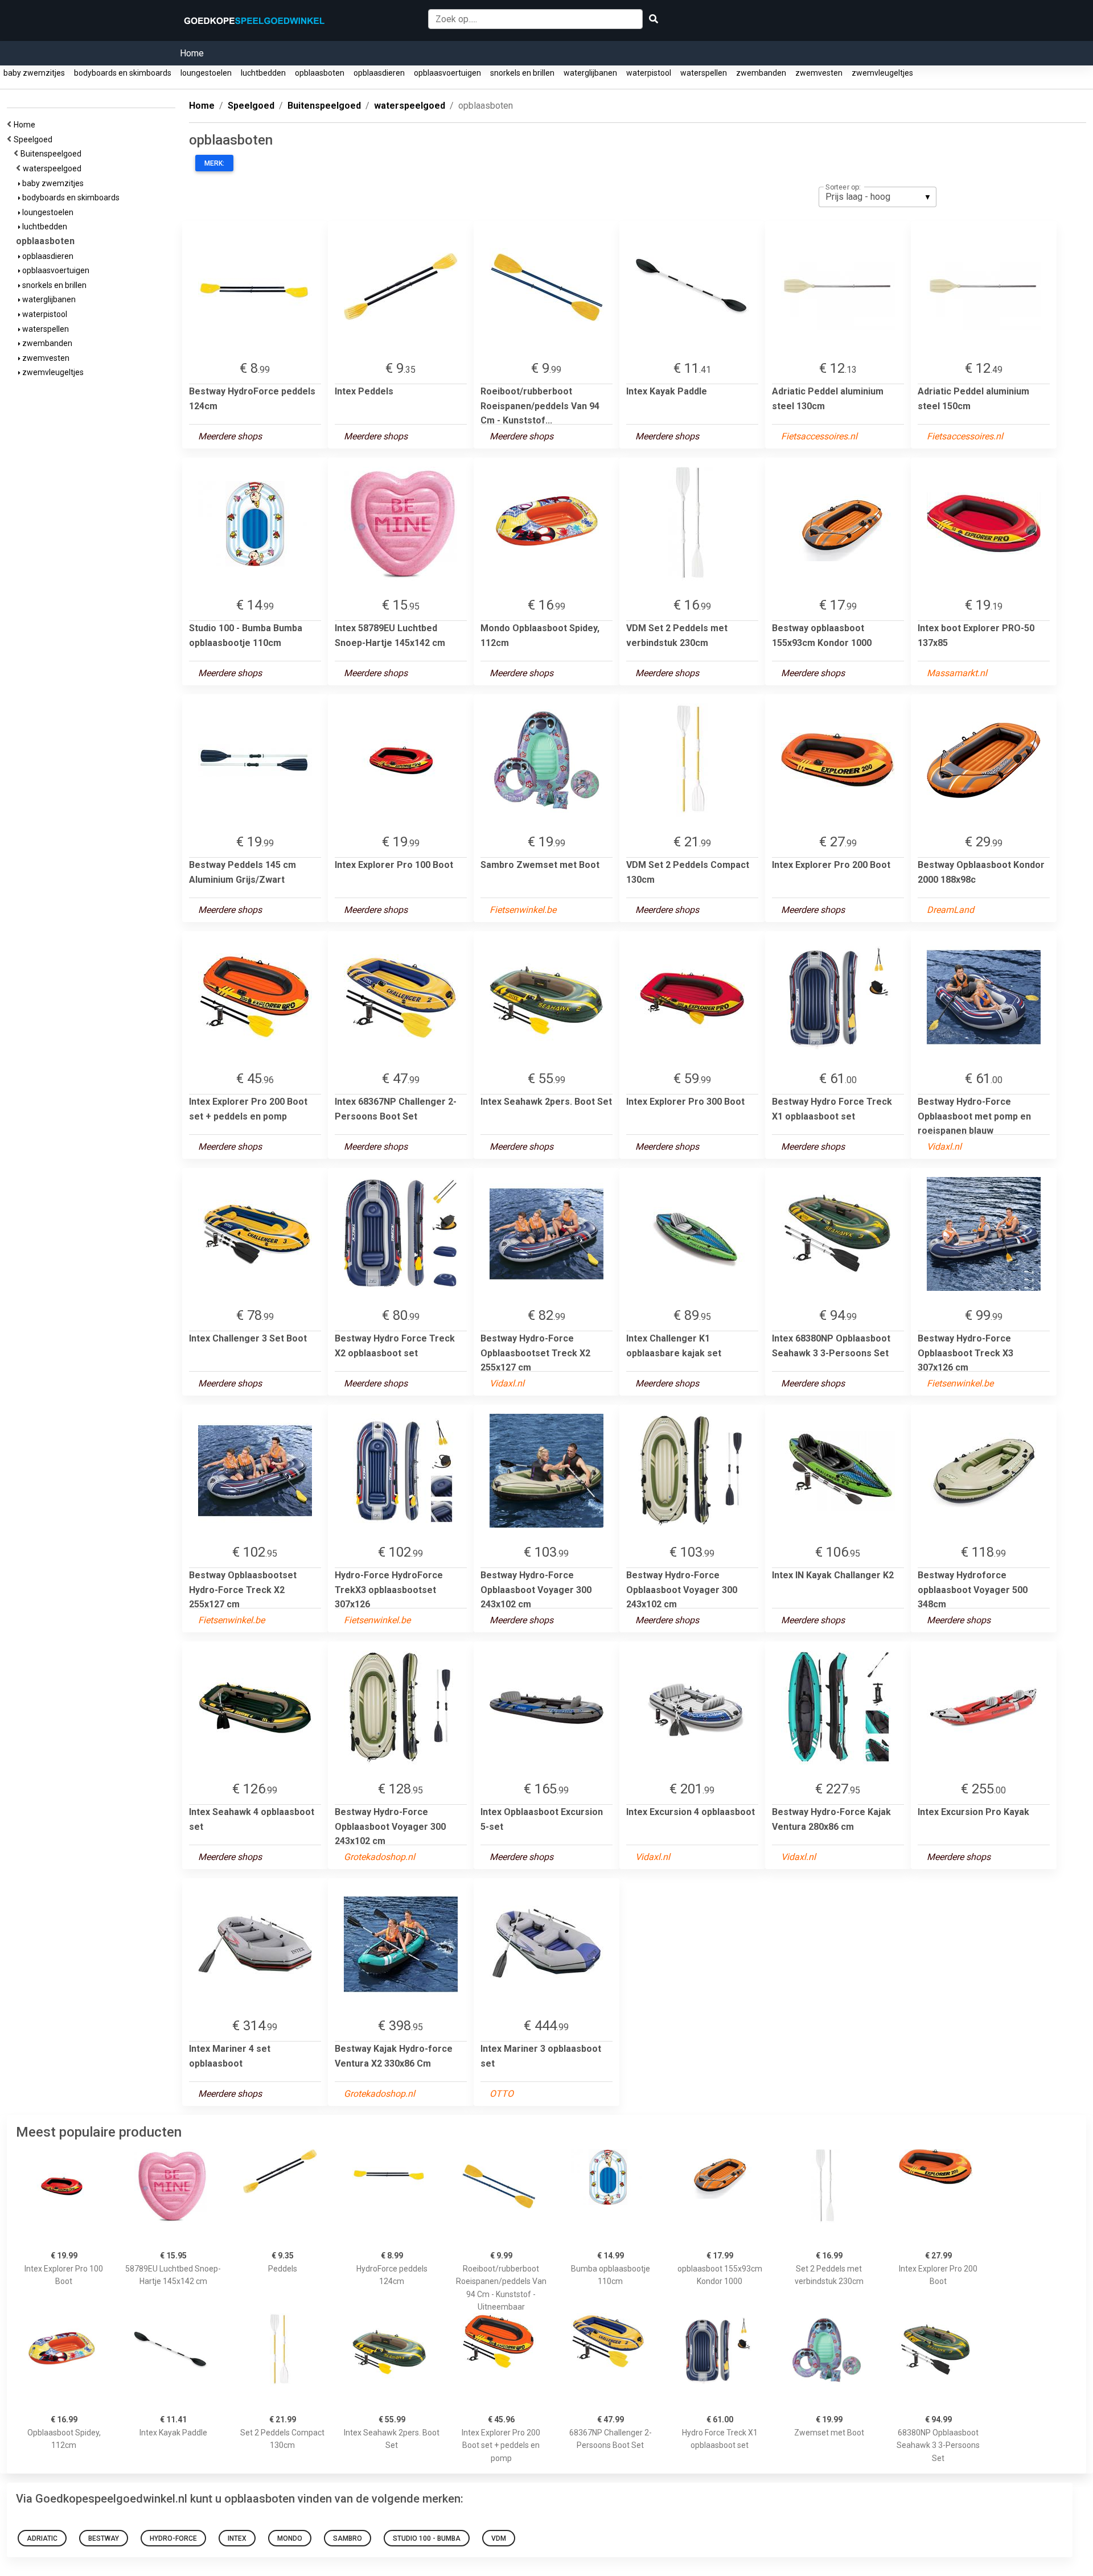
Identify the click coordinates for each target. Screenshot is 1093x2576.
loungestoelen (206, 73)
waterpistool (649, 73)
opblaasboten (320, 73)
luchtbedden (263, 73)
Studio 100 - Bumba (427, 2538)
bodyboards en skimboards (123, 73)
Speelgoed (35, 139)
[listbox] (878, 197)
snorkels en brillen (522, 73)
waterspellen (704, 73)
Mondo (290, 2538)
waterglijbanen (590, 73)
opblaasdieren (379, 73)
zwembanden (761, 73)
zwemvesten (819, 73)
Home (192, 53)
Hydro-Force (173, 2538)
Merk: (214, 163)
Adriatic (42, 2538)
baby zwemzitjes (34, 73)
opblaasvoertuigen (447, 73)
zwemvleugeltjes (882, 73)
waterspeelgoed (54, 168)
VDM (499, 2538)
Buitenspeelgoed (53, 154)
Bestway (104, 2538)
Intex (237, 2538)
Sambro (348, 2538)
